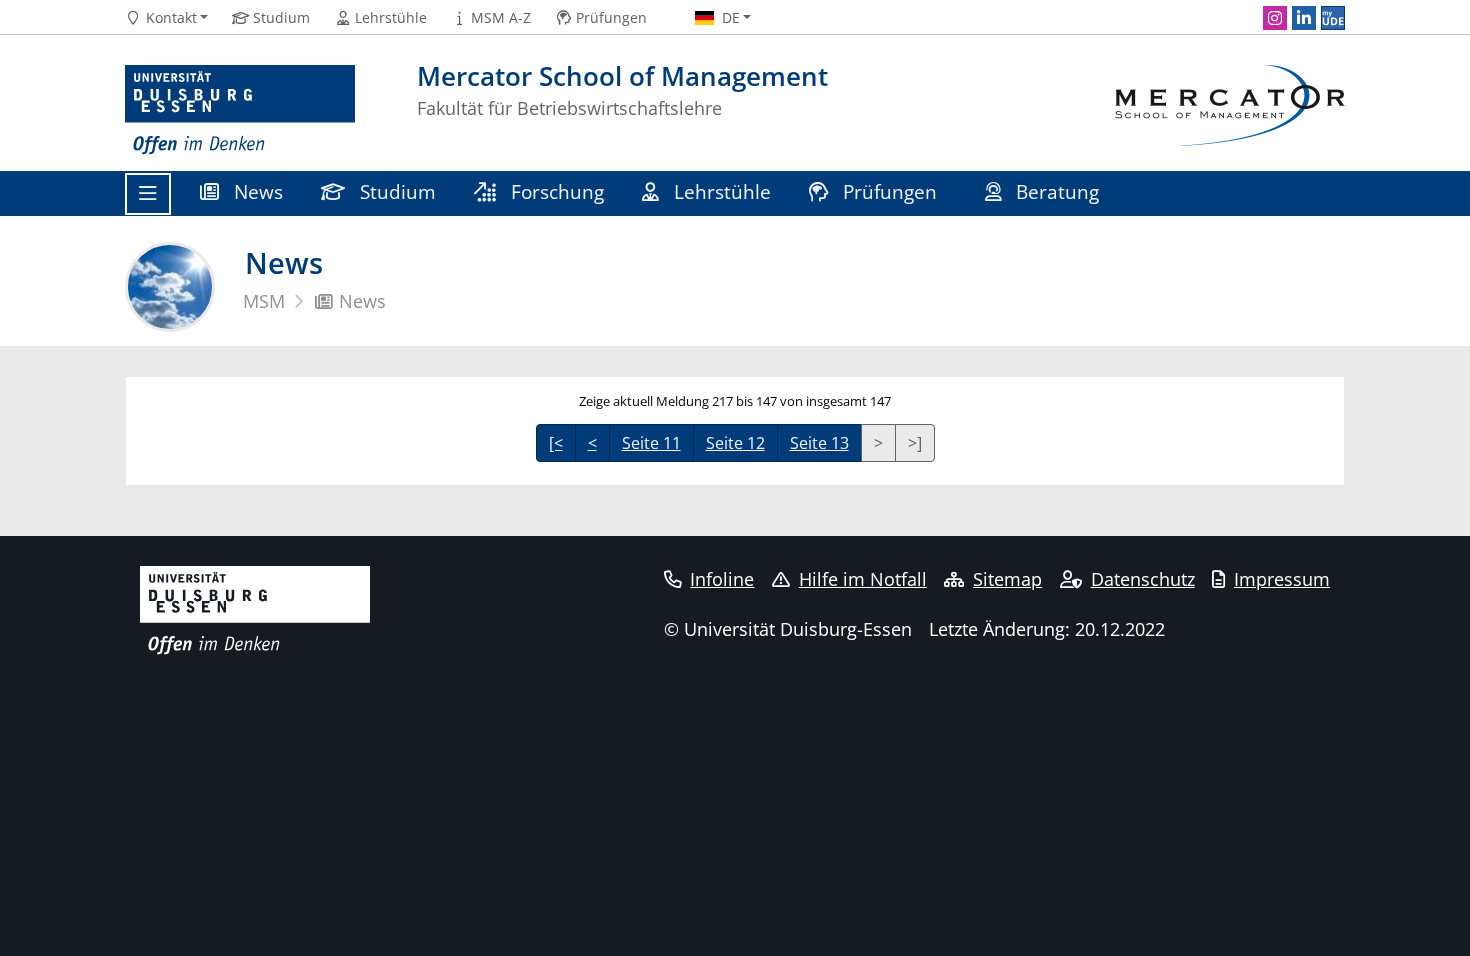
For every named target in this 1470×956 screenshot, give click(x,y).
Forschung (555, 191)
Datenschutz (1143, 579)
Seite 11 (651, 443)
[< (556, 443)
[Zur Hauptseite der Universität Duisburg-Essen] (240, 110)
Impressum (1282, 579)
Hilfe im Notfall (863, 579)
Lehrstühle (720, 191)
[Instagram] (1275, 18)
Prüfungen (890, 191)
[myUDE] (1333, 18)
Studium (395, 191)
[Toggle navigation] (148, 194)
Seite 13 (819, 443)
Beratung (1057, 191)
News (256, 191)
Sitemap (1007, 579)
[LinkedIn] (1304, 18)
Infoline (722, 579)
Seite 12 (735, 443)
